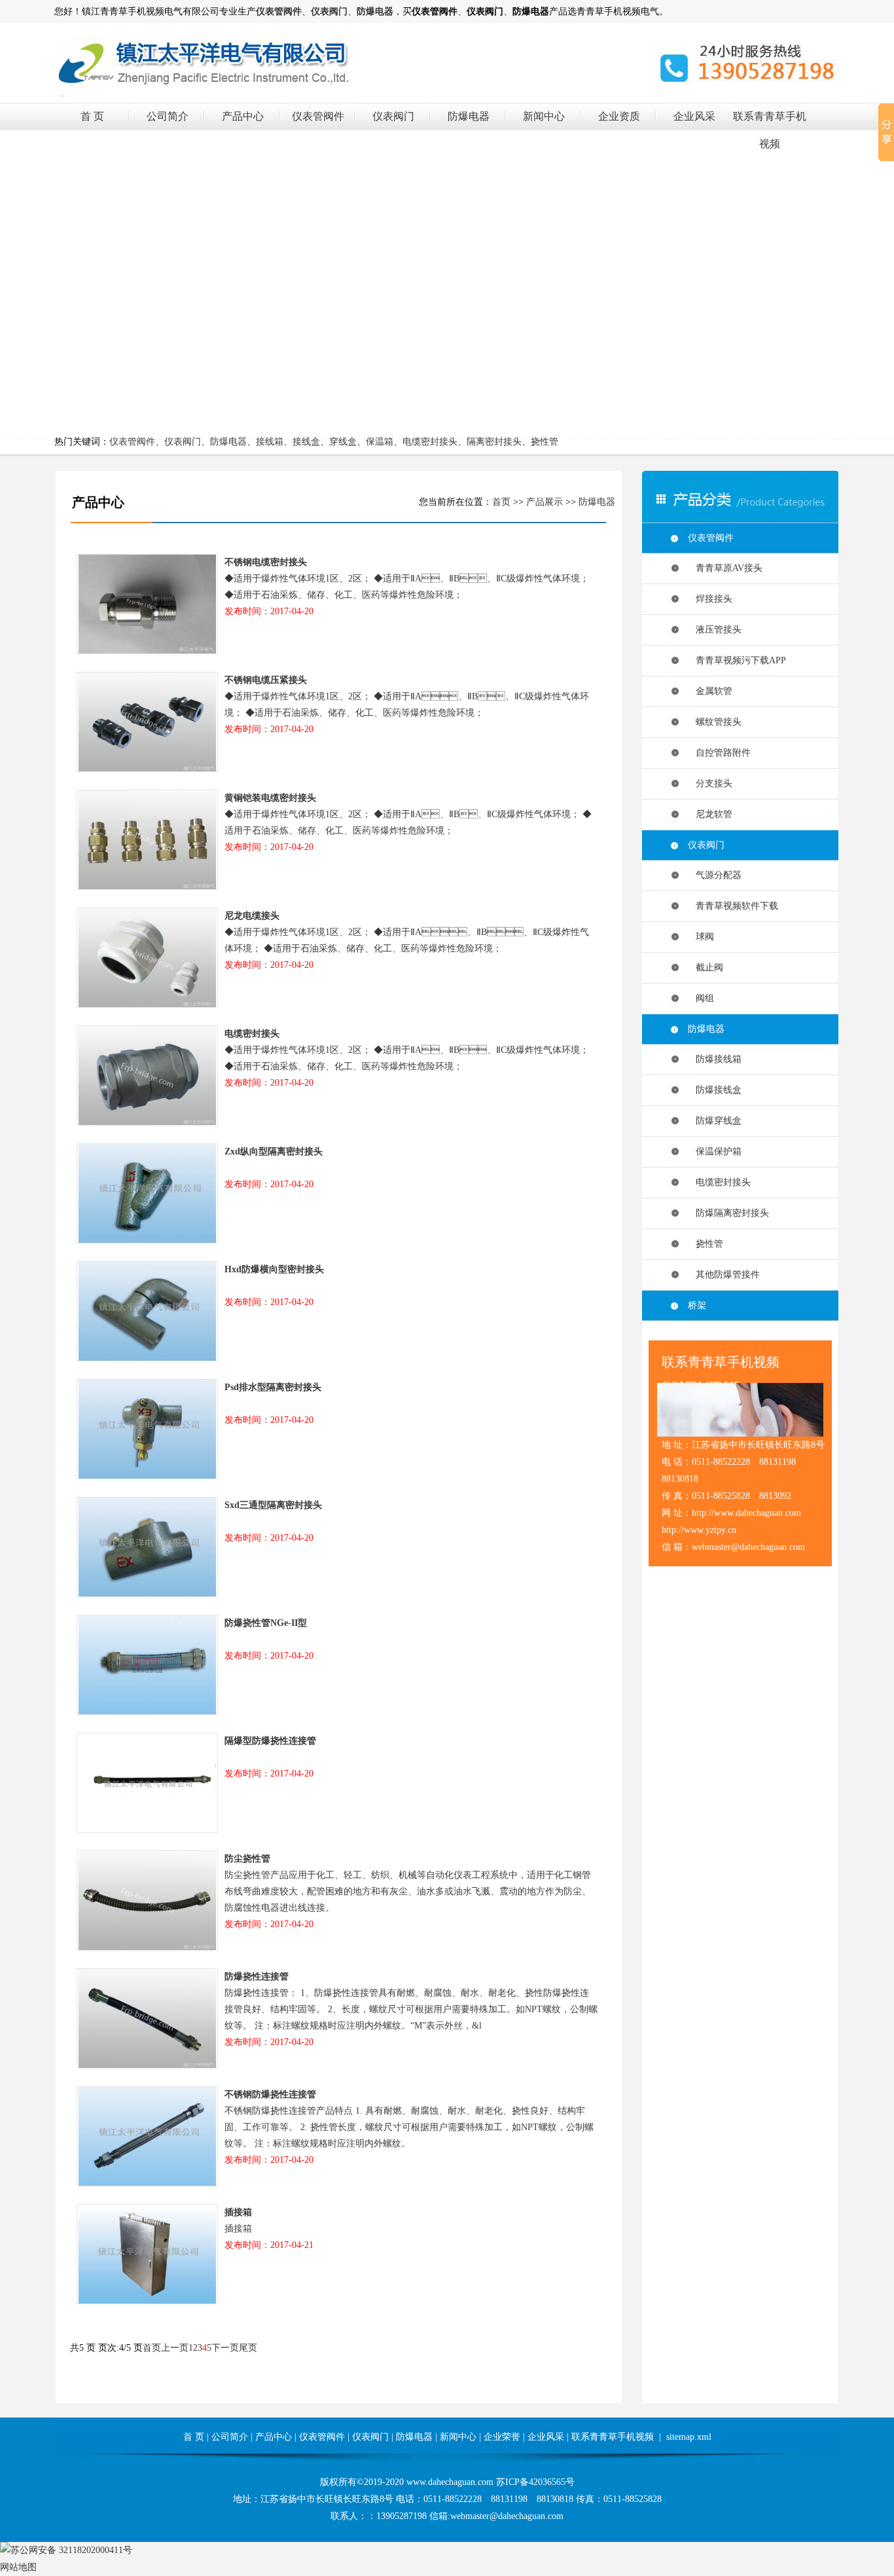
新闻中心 (544, 116)
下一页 (225, 2348)
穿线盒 (343, 442)
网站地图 (18, 2567)
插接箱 (269, 2229)
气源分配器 (715, 875)
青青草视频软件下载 (733, 906)
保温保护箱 (715, 1151)
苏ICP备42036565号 (535, 2482)
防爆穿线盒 (715, 1121)
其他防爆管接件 (724, 1275)
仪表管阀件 (318, 116)
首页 (501, 502)
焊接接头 (710, 599)
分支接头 (710, 783)
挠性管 (545, 442)
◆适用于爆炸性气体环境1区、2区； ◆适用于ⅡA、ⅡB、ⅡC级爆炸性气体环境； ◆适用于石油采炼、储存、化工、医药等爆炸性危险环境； (407, 1058)
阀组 (701, 998)
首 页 (92, 116)
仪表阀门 (393, 116)
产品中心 (243, 116)
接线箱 (270, 442)
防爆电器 (469, 116)
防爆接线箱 (715, 1059)
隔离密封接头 (494, 442)
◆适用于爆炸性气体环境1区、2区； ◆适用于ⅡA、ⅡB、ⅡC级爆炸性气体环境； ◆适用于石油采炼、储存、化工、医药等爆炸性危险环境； (407, 587)
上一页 (175, 2348)
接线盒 (306, 442)
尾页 (248, 2348)
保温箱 (380, 442)
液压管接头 (715, 630)
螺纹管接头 (715, 722)
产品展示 (545, 502)
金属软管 (710, 691)
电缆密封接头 (430, 442)
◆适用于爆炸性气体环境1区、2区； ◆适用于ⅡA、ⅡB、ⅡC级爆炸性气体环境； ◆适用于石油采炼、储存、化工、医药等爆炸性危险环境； (407, 705)
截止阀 (706, 967)
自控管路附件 (719, 753)
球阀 (701, 937)
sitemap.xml (689, 2437)
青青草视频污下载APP (737, 660)
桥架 (697, 1305)
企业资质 (619, 116)
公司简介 (168, 116)
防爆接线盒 (715, 1090)
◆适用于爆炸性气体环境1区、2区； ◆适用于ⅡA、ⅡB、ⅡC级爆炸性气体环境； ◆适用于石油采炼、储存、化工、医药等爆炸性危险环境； (408, 822)
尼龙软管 (710, 814)
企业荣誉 (502, 2437)
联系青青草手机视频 (613, 2437)
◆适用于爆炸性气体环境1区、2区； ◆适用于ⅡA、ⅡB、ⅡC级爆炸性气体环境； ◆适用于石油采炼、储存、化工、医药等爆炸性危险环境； (407, 940)
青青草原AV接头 (725, 568)
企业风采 (694, 116)
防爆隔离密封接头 (728, 1213)
